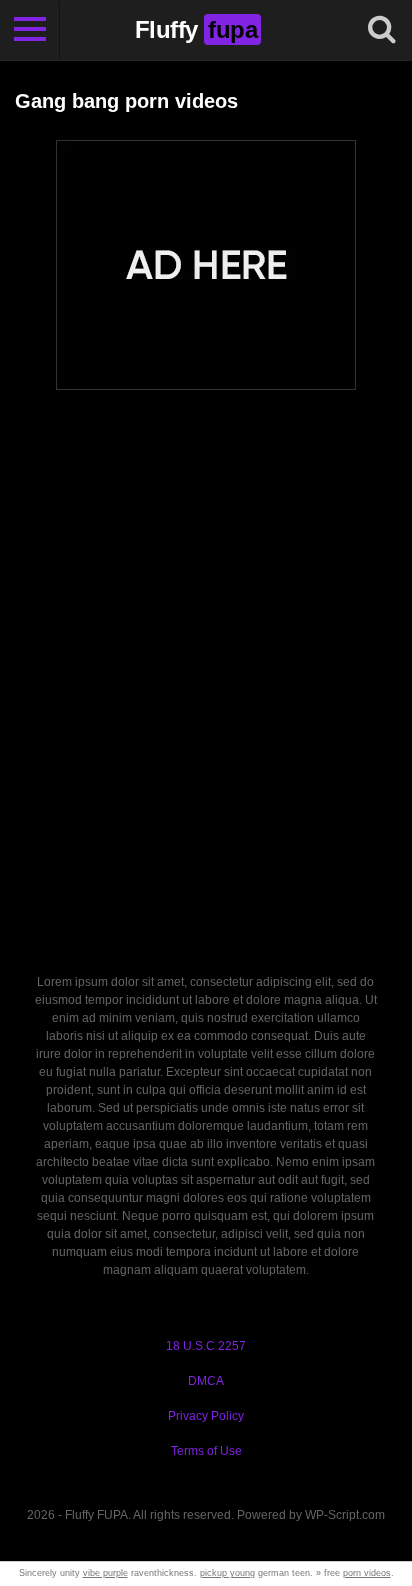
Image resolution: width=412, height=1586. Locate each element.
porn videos (367, 1573)
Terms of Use (206, 1451)
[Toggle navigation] (30, 30)
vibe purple (105, 1573)
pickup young (227, 1573)
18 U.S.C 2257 (206, 1346)
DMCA (206, 1381)
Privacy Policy (206, 1416)
